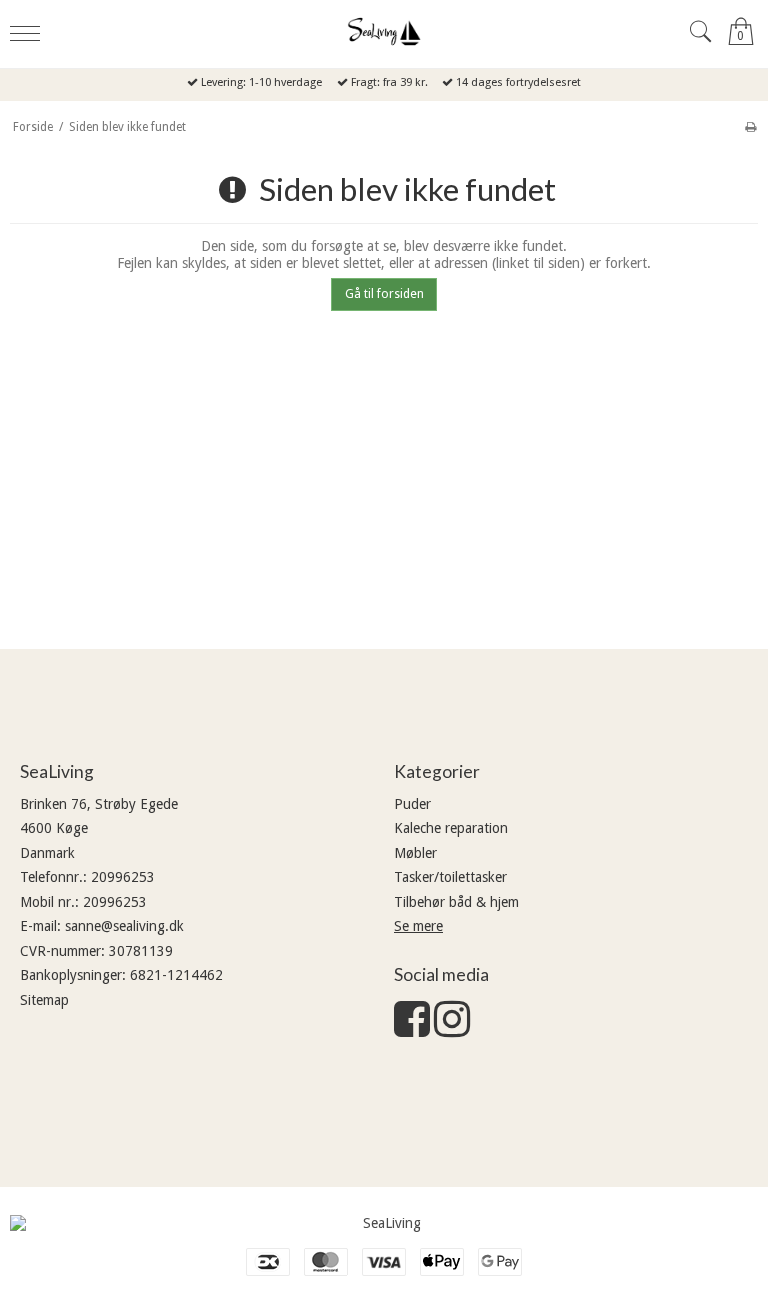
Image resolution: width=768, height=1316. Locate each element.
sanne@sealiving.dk (124, 926)
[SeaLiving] (384, 31)
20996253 (123, 877)
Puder (412, 804)
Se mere (418, 926)
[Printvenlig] (750, 127)
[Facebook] (412, 1029)
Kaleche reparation (451, 828)
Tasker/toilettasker (450, 877)
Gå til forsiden (384, 294)
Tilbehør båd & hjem (456, 902)
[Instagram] (452, 1029)
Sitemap (44, 1000)
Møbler (415, 853)
